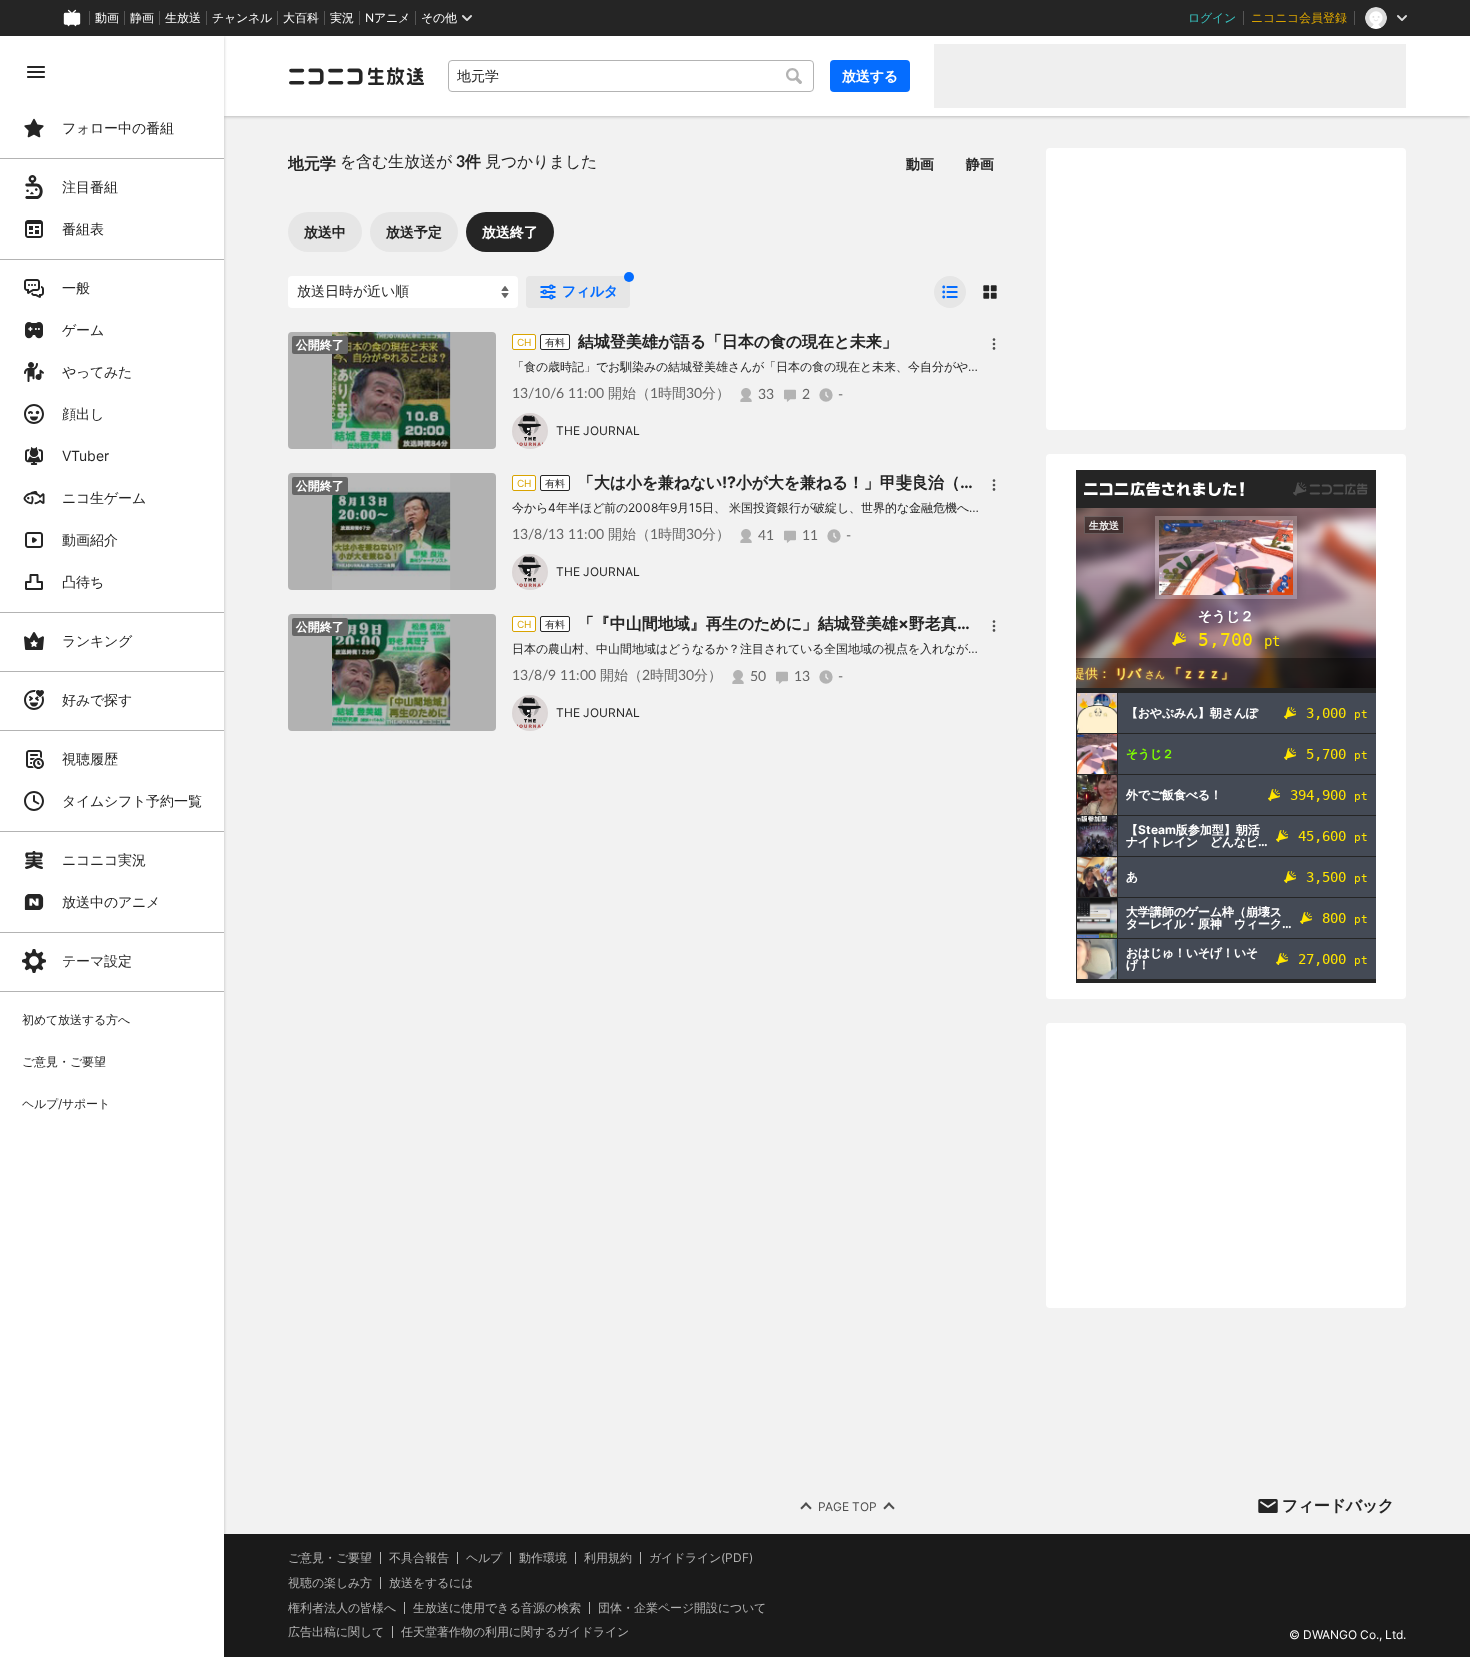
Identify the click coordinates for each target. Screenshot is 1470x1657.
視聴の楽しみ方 (330, 1582)
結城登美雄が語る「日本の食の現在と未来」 (738, 341)
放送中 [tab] (325, 231)
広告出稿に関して (336, 1631)
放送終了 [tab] (510, 231)
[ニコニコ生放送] (356, 76)
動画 (107, 18)
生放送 (183, 18)
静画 (142, 18)
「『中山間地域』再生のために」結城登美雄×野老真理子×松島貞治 (821, 623)
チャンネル (242, 18)
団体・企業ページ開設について (682, 1608)
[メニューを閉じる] (36, 72)
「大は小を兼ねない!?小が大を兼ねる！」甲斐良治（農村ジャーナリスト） (849, 482)
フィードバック (1338, 1505)
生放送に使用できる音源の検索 (497, 1608)
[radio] (950, 292)
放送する (870, 75)
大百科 (301, 18)
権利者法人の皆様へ (342, 1607)
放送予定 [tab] (414, 231)
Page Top (847, 1506)
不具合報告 (419, 1558)
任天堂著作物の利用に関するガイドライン (515, 1632)
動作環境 (543, 1558)
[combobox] (631, 76)
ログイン (1212, 18)
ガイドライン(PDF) (701, 1558)
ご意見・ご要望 (330, 1557)
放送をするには (431, 1583)
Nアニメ (387, 18)
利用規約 (608, 1558)
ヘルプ (484, 1558)
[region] (112, 846)
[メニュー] (994, 344)
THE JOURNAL (598, 430)
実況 (342, 18)
